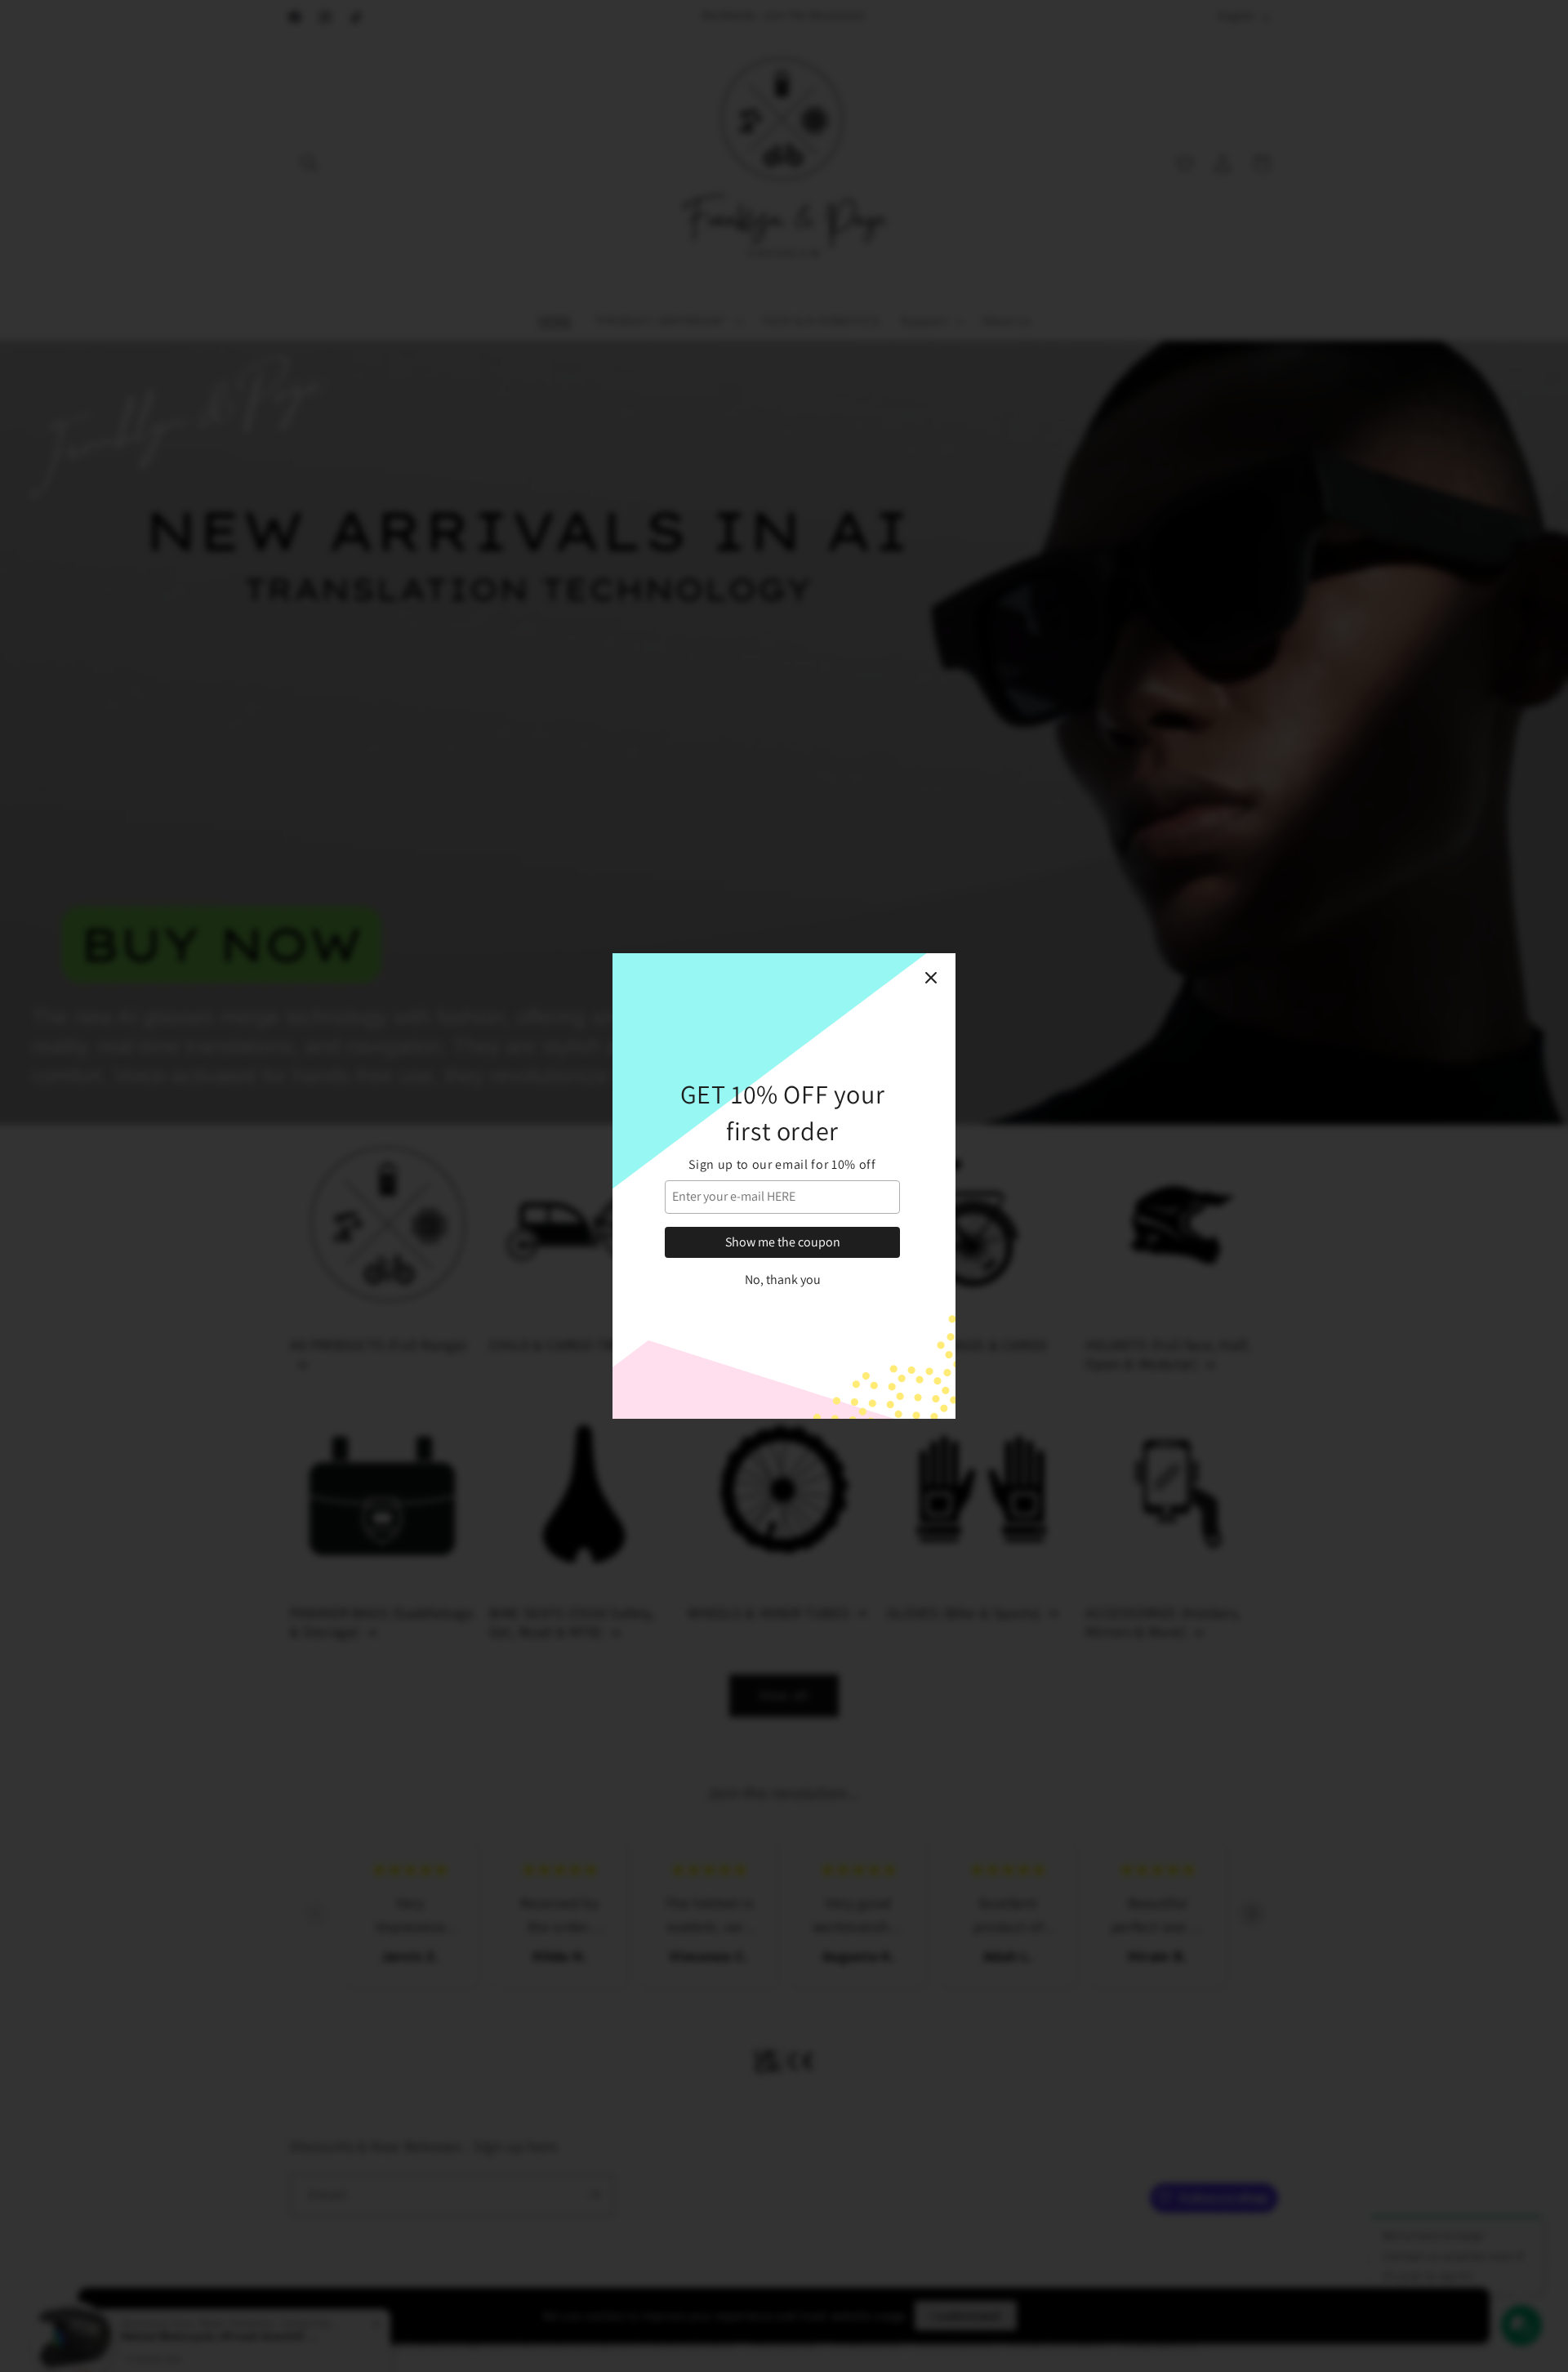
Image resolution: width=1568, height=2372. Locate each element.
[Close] (931, 978)
